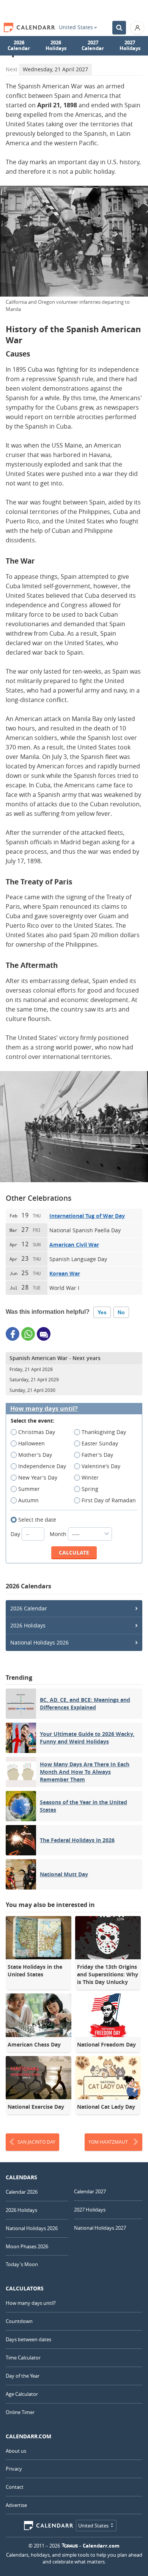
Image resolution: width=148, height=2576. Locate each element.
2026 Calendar (19, 46)
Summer (29, 1489)
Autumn (28, 1500)
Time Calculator (23, 2358)
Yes (102, 1312)
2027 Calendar (93, 46)
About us (16, 2451)
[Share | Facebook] (13, 1334)
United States (76, 27)
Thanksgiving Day (104, 1432)
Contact (15, 2487)
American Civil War (74, 1245)
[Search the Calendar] (119, 28)
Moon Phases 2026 (27, 2246)
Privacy (14, 2469)
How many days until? (44, 1409)
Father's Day (97, 1455)
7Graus (70, 2546)
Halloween (31, 1443)
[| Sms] (44, 1334)
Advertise (16, 2505)
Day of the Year (23, 2376)
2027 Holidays (130, 46)
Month (59, 1534)
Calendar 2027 (90, 2191)
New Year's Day (38, 1477)
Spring (90, 1489)
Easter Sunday (100, 1443)
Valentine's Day (101, 1466)
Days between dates (28, 2339)
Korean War (65, 1273)
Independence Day (42, 1466)
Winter (90, 1477)
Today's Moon (22, 2264)
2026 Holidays (56, 46)
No (121, 1312)
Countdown (19, 2321)
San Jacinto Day (36, 2142)
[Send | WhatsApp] (28, 1334)
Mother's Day (35, 1455)
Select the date (37, 1520)
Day (16, 1534)
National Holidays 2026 (39, 1642)
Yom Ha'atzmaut (108, 2142)
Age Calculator (22, 2394)
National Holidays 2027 (100, 2228)
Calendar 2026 (22, 2192)
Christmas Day (37, 1432)
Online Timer (20, 2412)
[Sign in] (137, 28)
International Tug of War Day (87, 1216)
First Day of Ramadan (109, 1500)
